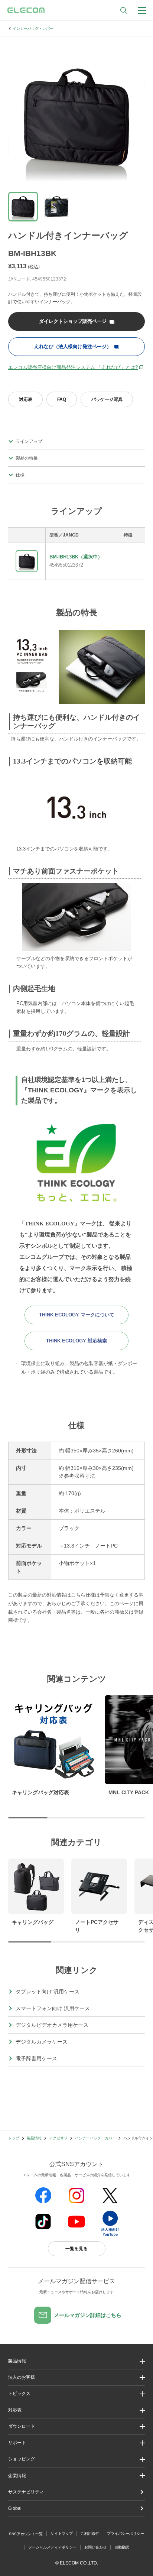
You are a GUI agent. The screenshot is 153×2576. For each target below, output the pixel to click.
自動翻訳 (122, 2547)
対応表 (26, 399)
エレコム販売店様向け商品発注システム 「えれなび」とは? (73, 367)
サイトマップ (62, 2533)
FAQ (62, 399)
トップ (14, 2138)
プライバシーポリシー (126, 2533)
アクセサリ (58, 2138)
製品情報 (34, 2138)
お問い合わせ (95, 2547)
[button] (76, 2394)
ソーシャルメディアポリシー (52, 2547)
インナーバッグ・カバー (33, 28)
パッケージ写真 (107, 399)
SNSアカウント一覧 (26, 2534)
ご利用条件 (90, 2533)
